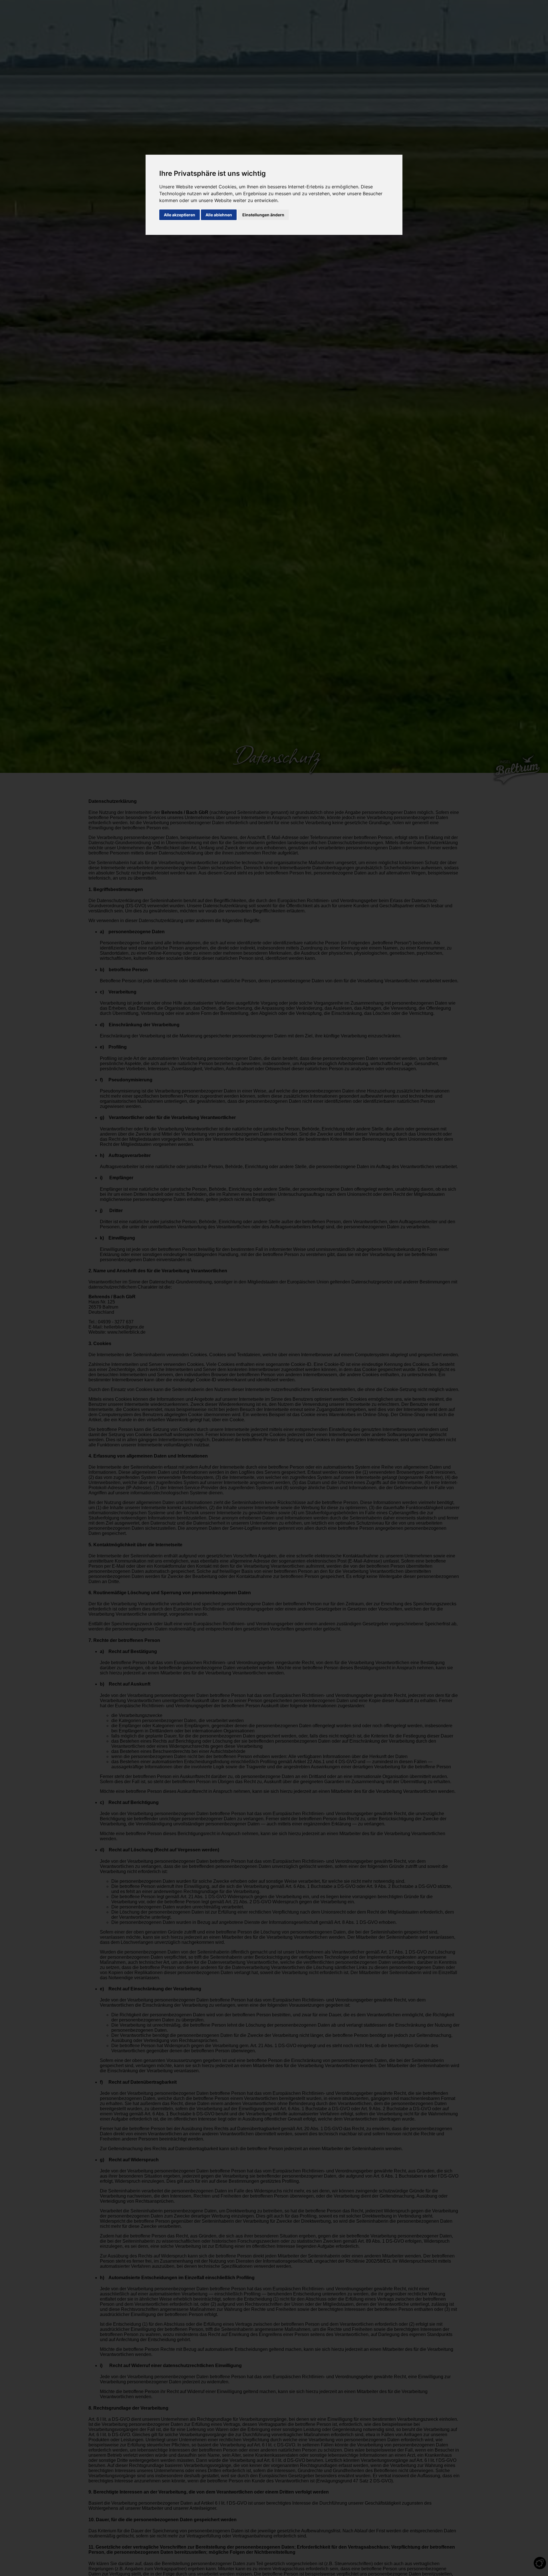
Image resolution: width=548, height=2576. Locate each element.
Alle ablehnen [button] (219, 215)
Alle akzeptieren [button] (180, 215)
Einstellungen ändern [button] (263, 215)
